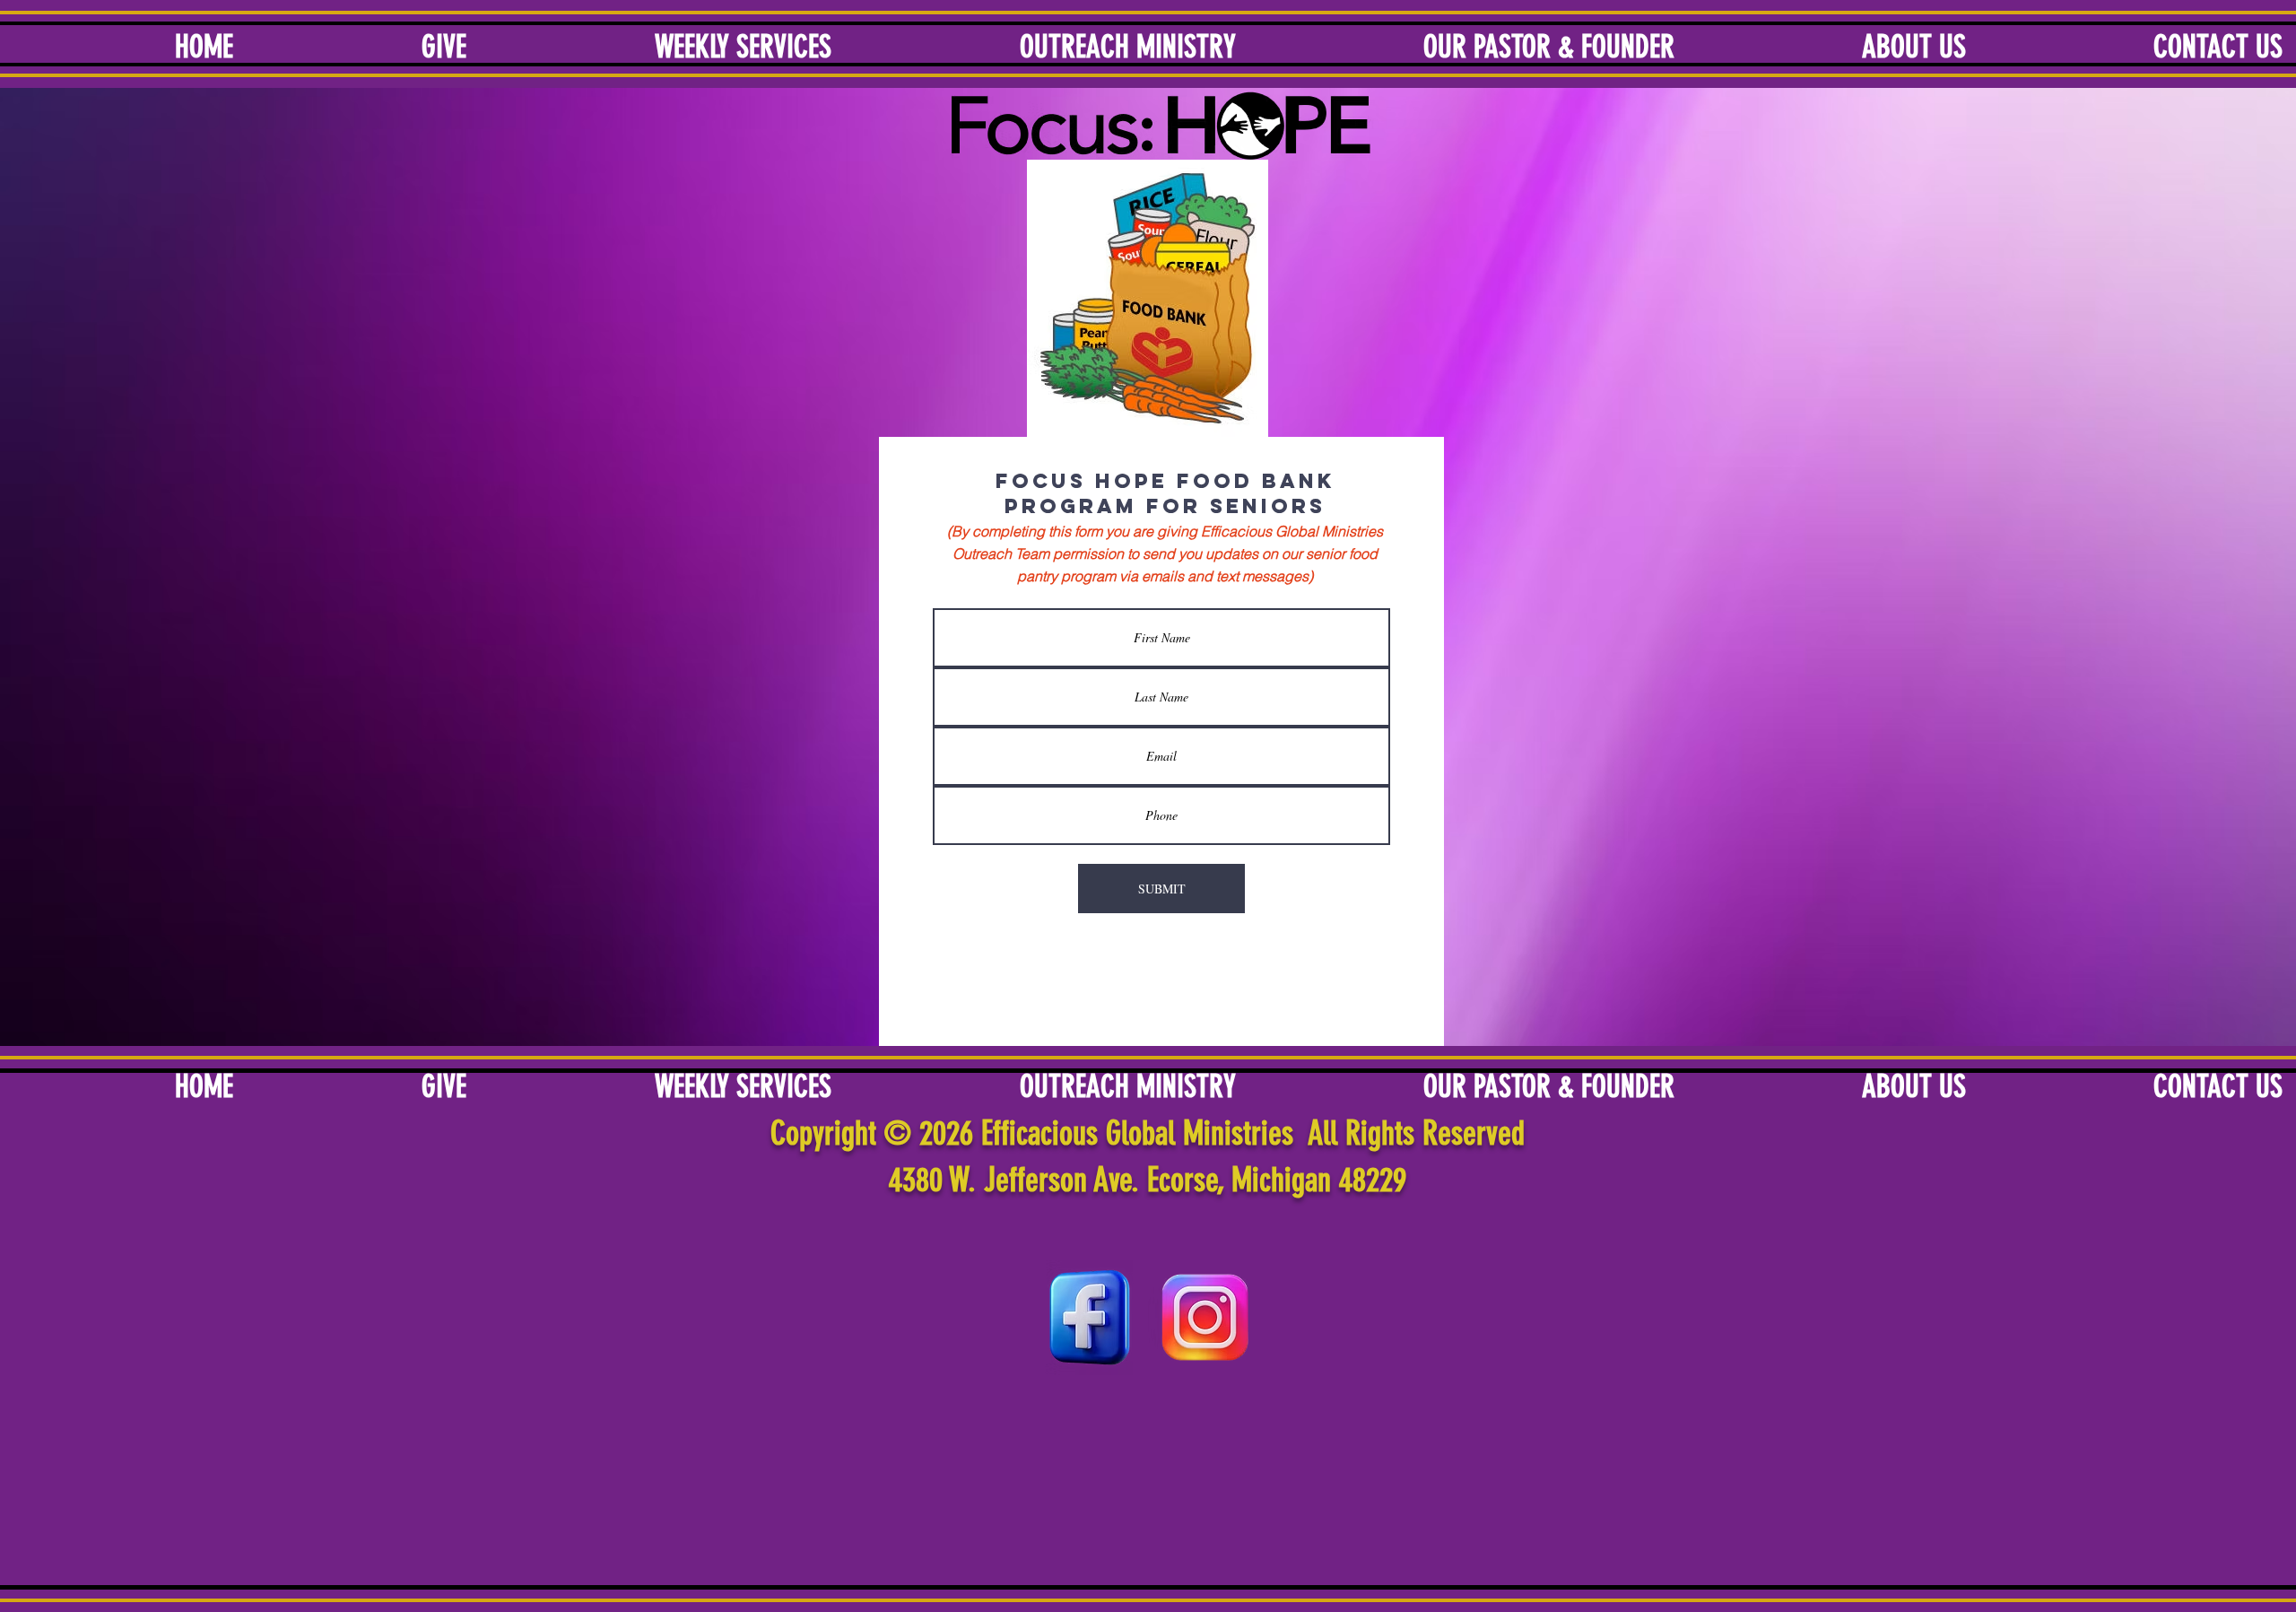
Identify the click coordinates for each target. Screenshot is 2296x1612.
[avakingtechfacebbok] (1090, 1318)
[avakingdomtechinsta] (1205, 1318)
